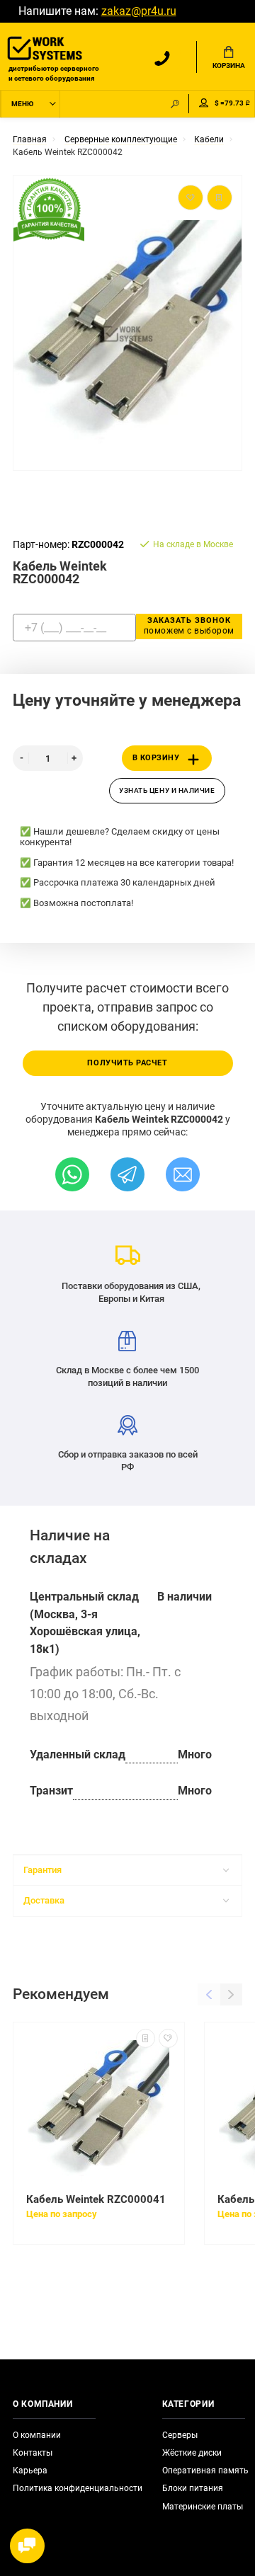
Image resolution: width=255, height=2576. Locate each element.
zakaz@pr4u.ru (139, 11)
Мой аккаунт (204, 104)
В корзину (156, 758)
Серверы (180, 2435)
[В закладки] (168, 2038)
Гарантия (42, 1870)
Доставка (44, 1900)
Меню (22, 104)
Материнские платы (203, 2507)
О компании (37, 2435)
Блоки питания (193, 2488)
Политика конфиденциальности (78, 2488)
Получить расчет (127, 1063)
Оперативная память (205, 2471)
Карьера (30, 2471)
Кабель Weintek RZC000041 (96, 2199)
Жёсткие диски (192, 2453)
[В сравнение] (146, 2038)
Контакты (33, 2453)
